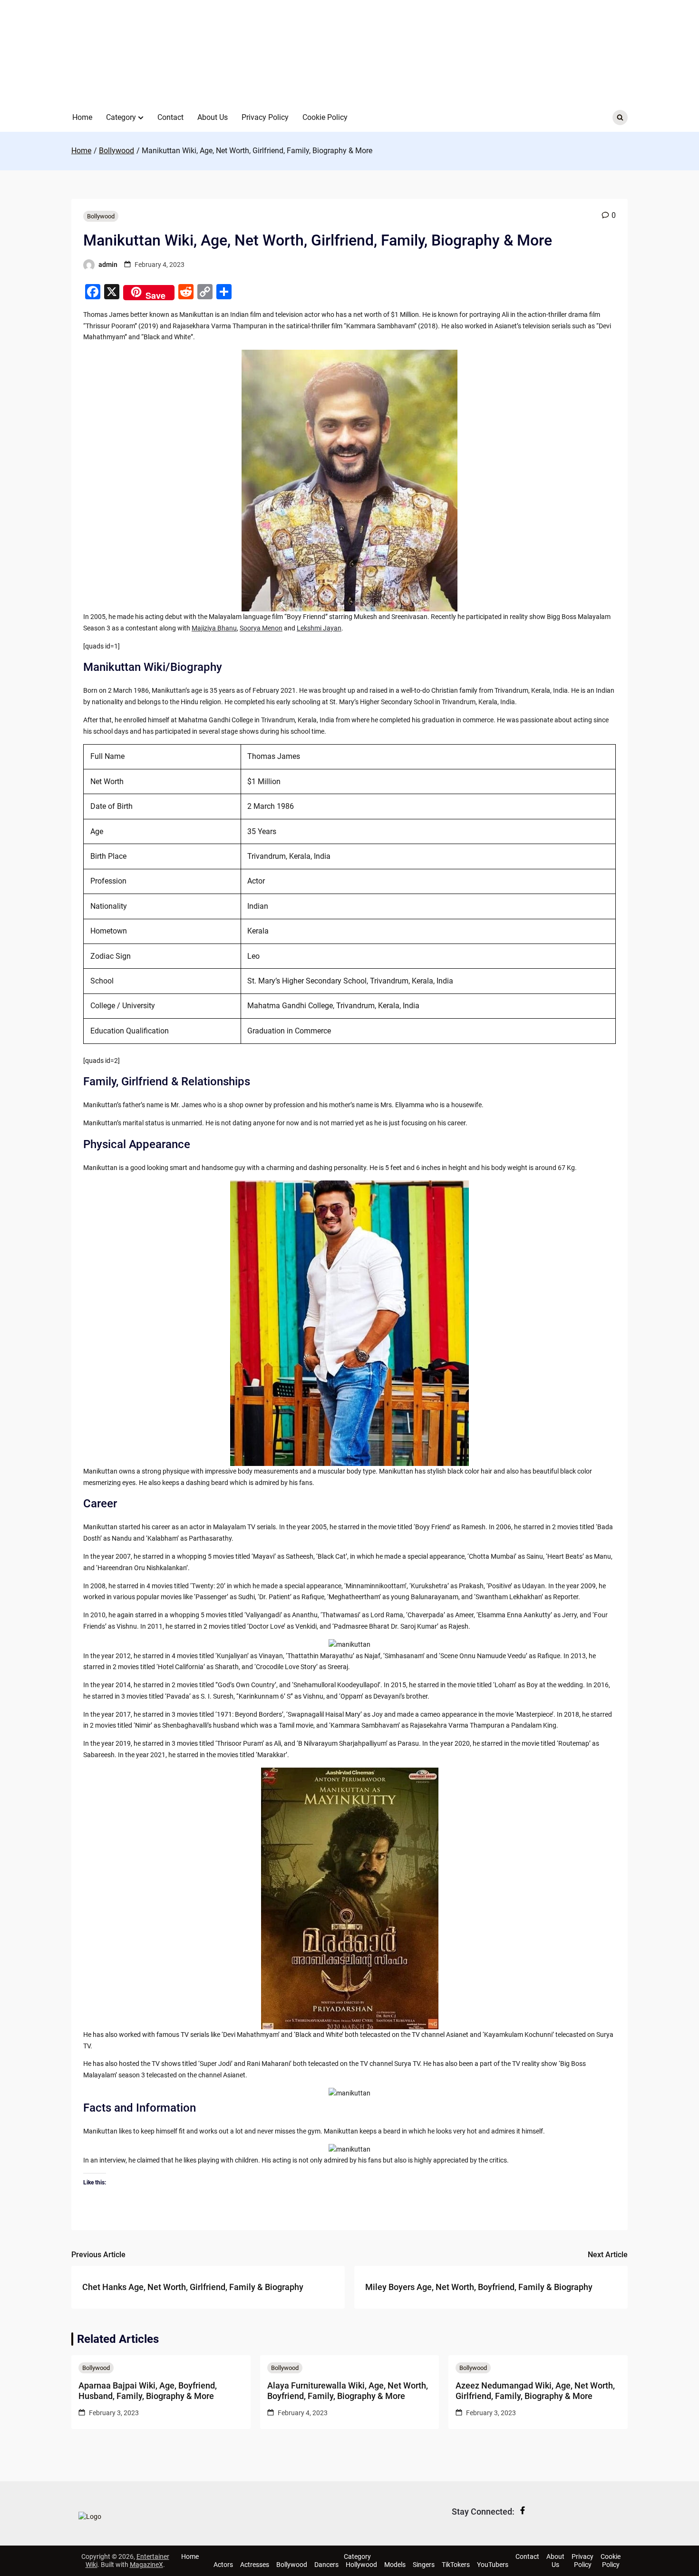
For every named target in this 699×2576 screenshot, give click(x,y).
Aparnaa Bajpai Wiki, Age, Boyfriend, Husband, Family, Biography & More (148, 2391)
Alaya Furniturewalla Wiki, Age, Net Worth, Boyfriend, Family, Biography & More (348, 2391)
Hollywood (361, 2565)
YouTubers (493, 2565)
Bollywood (101, 216)
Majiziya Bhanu (214, 628)
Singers (424, 2565)
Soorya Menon (261, 628)
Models (395, 2565)
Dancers (326, 2565)
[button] (141, 118)
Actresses (255, 2565)
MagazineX (146, 2565)
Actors (223, 2565)
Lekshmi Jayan (319, 628)
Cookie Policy (325, 117)
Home (82, 117)
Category (121, 117)
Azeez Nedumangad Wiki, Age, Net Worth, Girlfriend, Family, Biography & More (535, 2391)
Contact (170, 117)
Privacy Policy (265, 117)
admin (108, 265)
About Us (213, 117)
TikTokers (456, 2565)
